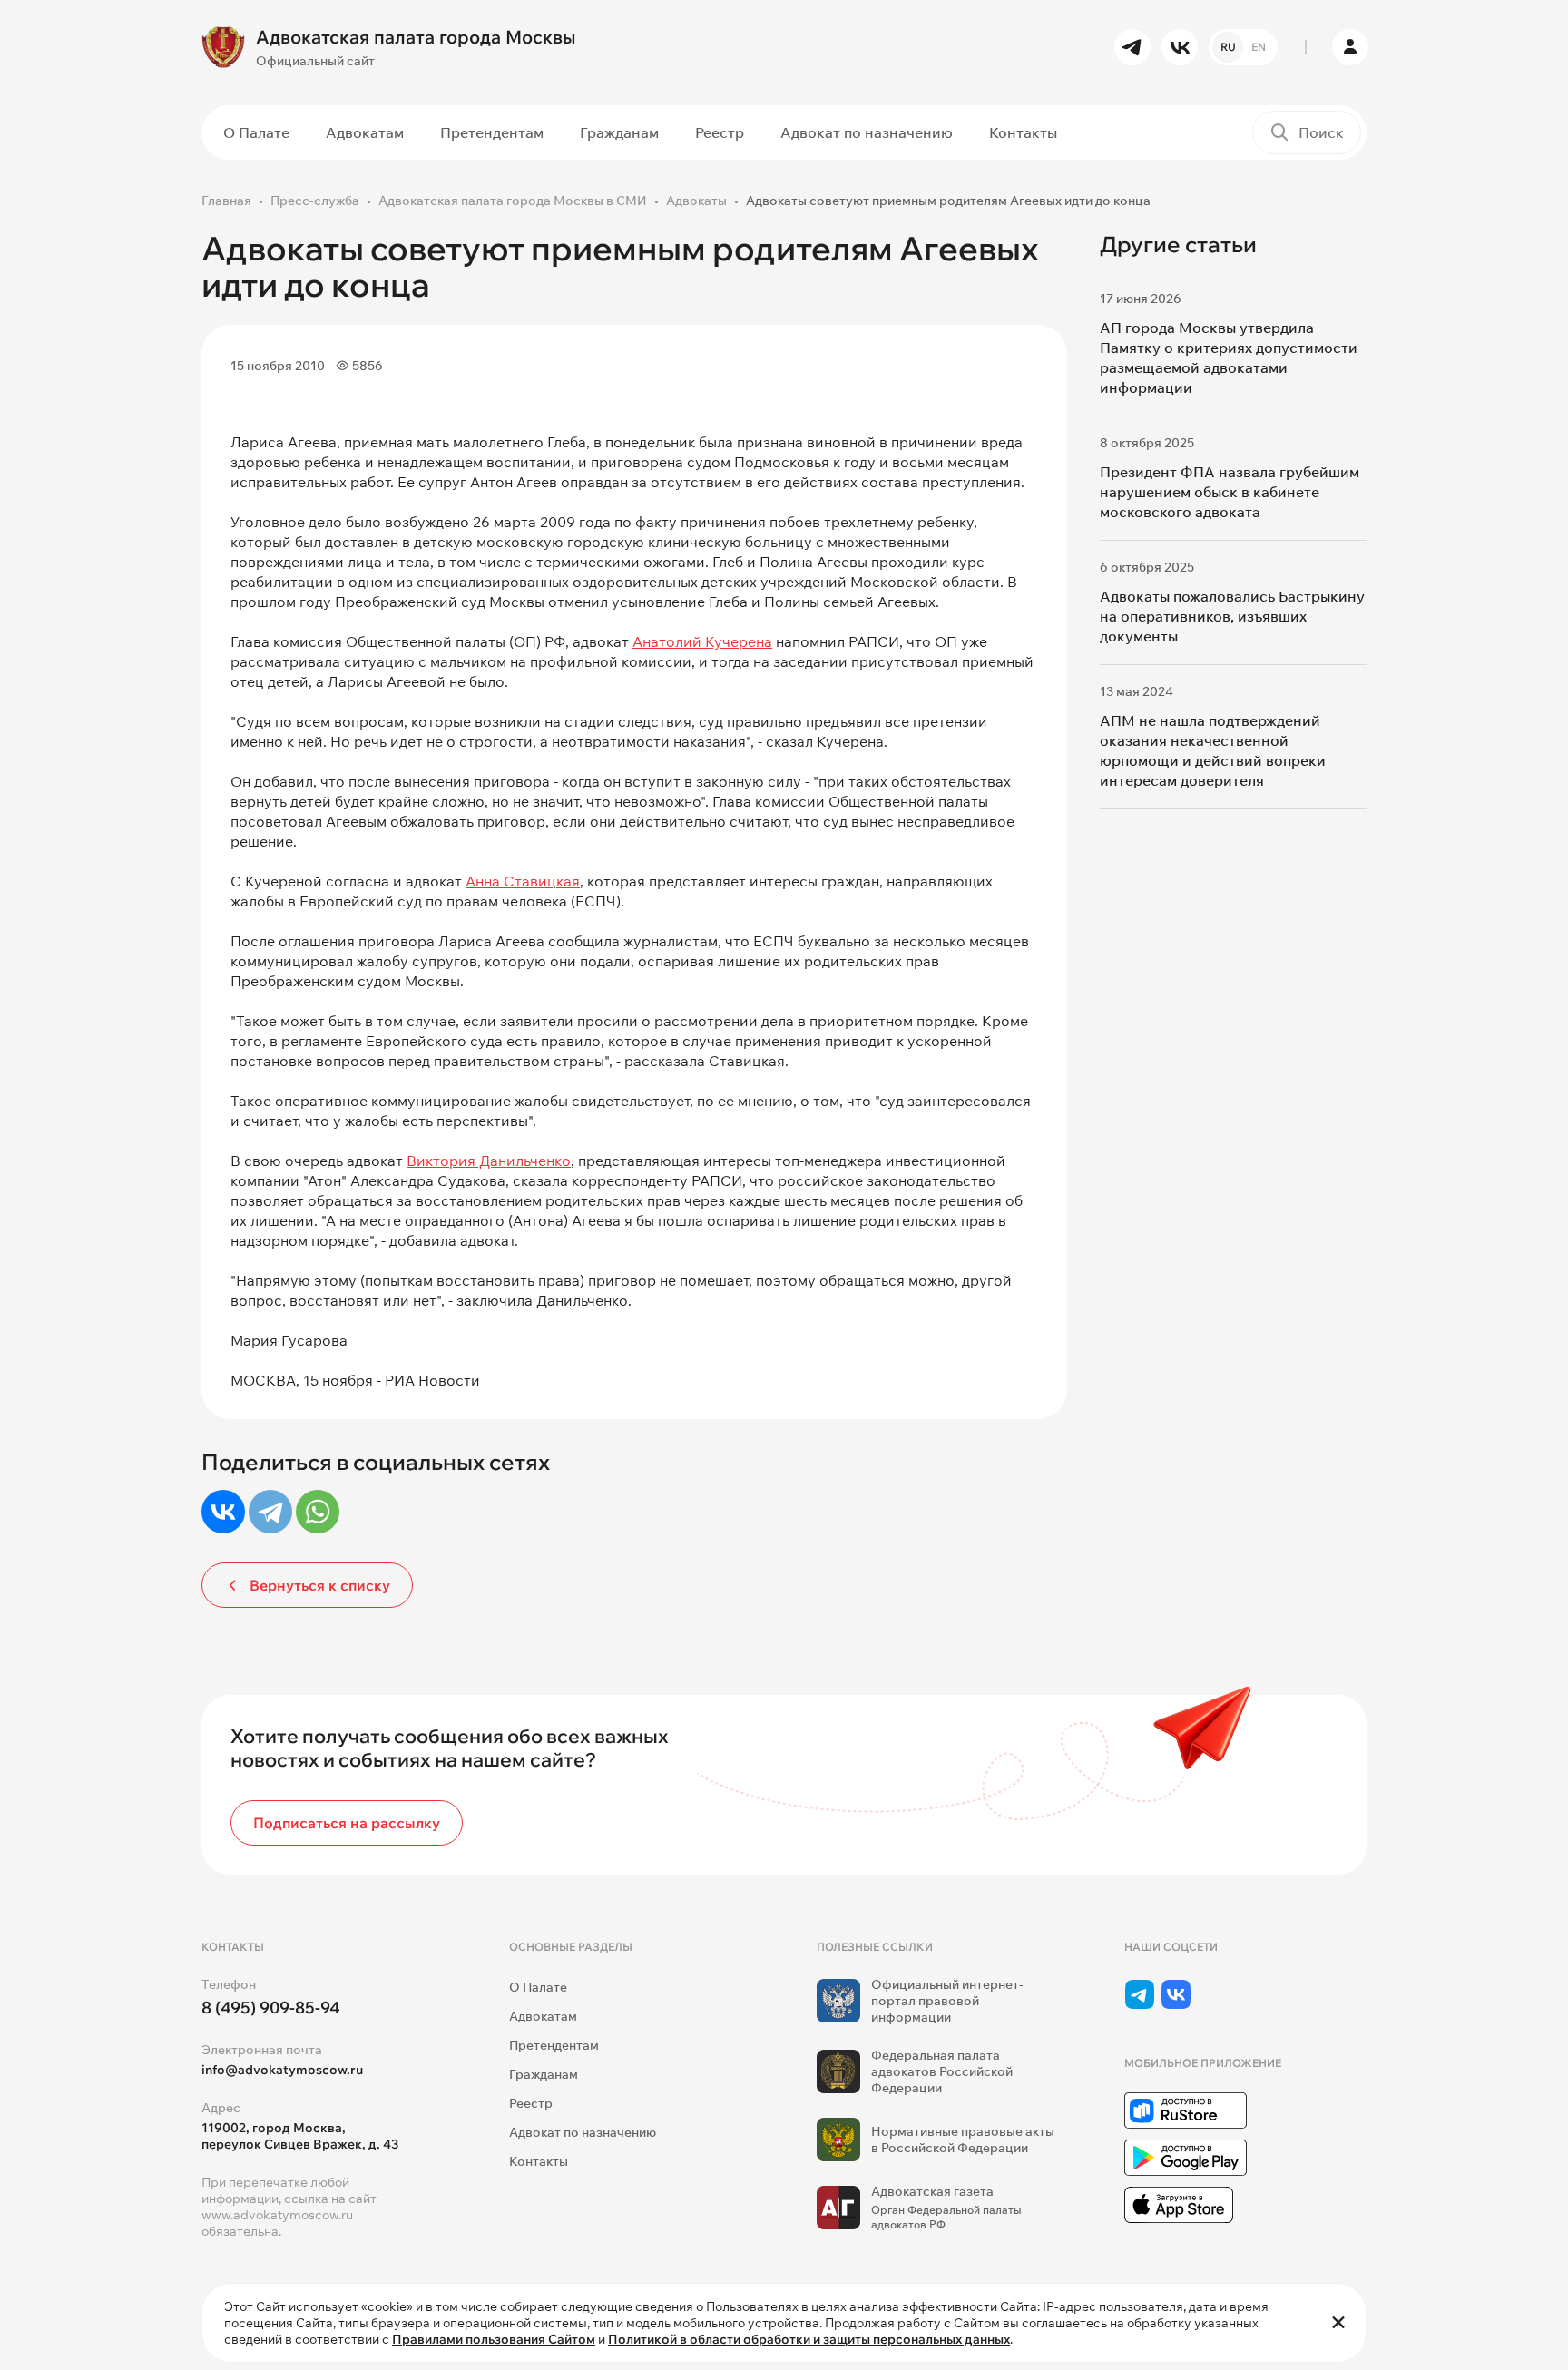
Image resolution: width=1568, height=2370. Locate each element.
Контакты (1023, 132)
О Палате (256, 132)
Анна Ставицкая (523, 881)
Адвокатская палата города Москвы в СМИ (513, 201)
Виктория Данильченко (489, 1161)
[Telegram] (270, 1512)
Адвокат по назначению (867, 132)
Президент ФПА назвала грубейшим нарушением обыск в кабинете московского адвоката (1230, 492)
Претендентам (492, 132)
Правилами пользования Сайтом (494, 2339)
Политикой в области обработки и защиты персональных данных (809, 2339)
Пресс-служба (315, 201)
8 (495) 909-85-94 (271, 2008)
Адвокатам (365, 132)
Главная (226, 201)
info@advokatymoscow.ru (282, 2070)
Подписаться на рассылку (347, 1823)
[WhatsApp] (318, 1512)
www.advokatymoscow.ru (277, 2215)
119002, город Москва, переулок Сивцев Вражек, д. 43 (300, 2136)
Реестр (720, 132)
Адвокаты (696, 201)
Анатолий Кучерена (702, 641)
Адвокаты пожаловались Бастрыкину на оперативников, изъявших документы (1232, 616)
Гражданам (619, 132)
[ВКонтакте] (223, 1512)
